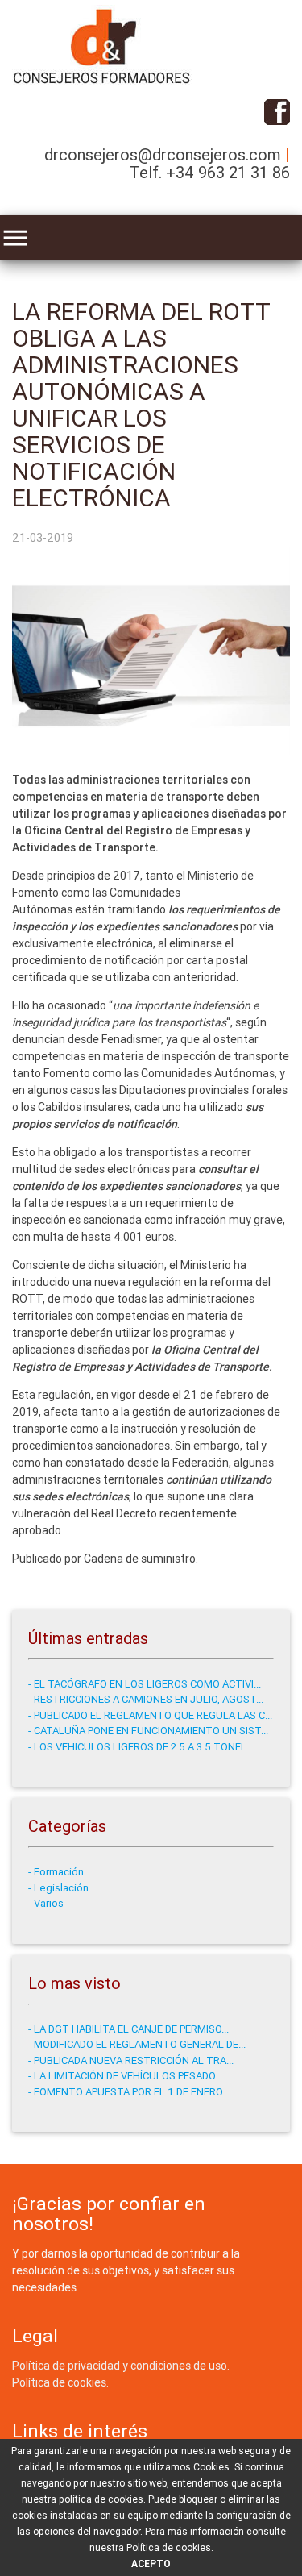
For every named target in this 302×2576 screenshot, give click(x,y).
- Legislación (58, 1888)
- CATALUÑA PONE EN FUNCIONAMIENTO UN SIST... (148, 1731)
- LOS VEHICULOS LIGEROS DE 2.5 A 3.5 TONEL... (141, 1747)
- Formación (56, 1872)
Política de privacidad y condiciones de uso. (121, 2366)
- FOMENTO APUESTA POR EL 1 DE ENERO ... (130, 2092)
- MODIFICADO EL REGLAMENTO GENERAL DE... (137, 2044)
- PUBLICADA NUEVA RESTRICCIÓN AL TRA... (131, 2060)
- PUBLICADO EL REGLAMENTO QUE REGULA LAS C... (150, 1715)
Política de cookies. (60, 2382)
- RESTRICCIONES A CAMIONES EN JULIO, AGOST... (146, 1699)
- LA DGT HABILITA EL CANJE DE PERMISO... (128, 2029)
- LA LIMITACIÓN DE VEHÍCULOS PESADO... (125, 2076)
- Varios (46, 1903)
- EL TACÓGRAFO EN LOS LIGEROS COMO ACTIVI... (145, 1684)
